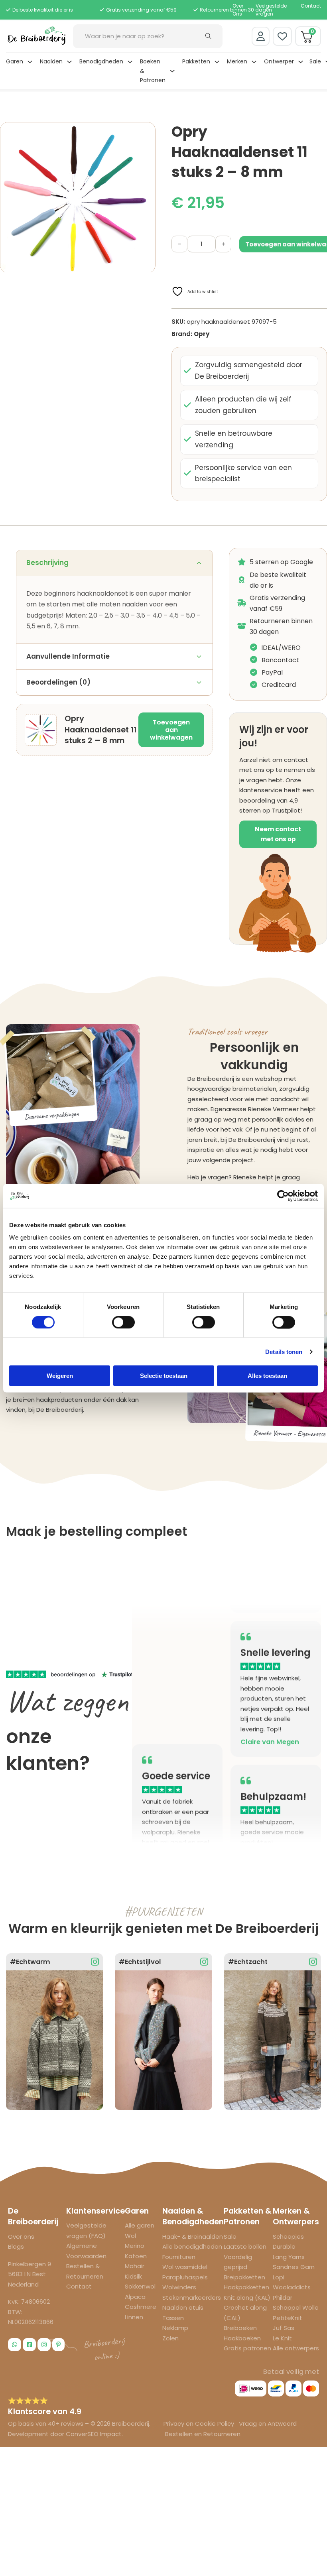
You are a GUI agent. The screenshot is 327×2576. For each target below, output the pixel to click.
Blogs (16, 2246)
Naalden (51, 61)
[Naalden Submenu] (69, 62)
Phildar (283, 2298)
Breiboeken (240, 2328)
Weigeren (60, 1376)
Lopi (279, 2277)
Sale (315, 61)
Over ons (21, 2237)
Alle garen (140, 2225)
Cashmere (141, 2307)
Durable (284, 2246)
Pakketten (196, 61)
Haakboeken (242, 2338)
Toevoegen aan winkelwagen (171, 730)
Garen (15, 61)
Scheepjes (288, 2237)
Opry (202, 334)
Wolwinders (179, 2287)
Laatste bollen (245, 2246)
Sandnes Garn (294, 2267)
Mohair (135, 2266)
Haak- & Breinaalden (193, 2237)
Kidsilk (133, 2276)
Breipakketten (244, 2277)
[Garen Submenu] (30, 62)
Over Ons (238, 10)
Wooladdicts (292, 2287)
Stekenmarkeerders (192, 2298)
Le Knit (282, 2338)
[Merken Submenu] (254, 62)
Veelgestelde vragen (271, 10)
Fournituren (179, 2257)
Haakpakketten (246, 2287)
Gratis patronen (247, 2348)
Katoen (136, 2256)
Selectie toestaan (164, 1376)
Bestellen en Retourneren (203, 2434)
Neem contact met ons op (278, 834)
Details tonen (284, 1351)
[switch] (123, 1322)
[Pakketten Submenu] (217, 62)
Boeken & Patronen (153, 71)
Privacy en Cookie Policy (200, 2423)
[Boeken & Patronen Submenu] (172, 71)
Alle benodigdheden (192, 2246)
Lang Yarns (289, 2257)
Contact (311, 6)
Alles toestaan (267, 1376)
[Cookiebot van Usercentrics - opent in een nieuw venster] (283, 1196)
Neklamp (175, 2328)
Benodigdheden (101, 61)
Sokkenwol (140, 2286)
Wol (130, 2236)
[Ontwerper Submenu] (301, 62)
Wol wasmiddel (185, 2267)
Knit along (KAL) (247, 2298)
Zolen (170, 2338)
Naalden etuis (183, 2307)
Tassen (173, 2318)
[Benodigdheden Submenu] (130, 62)
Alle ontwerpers (296, 2348)
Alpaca (135, 2297)
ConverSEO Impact (94, 2434)
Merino (135, 2246)
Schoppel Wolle (296, 2307)
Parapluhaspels (185, 2277)
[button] (145, 133)
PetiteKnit (288, 2318)
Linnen (134, 2317)
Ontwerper (279, 61)
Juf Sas (284, 2328)
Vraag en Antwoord (268, 2423)
